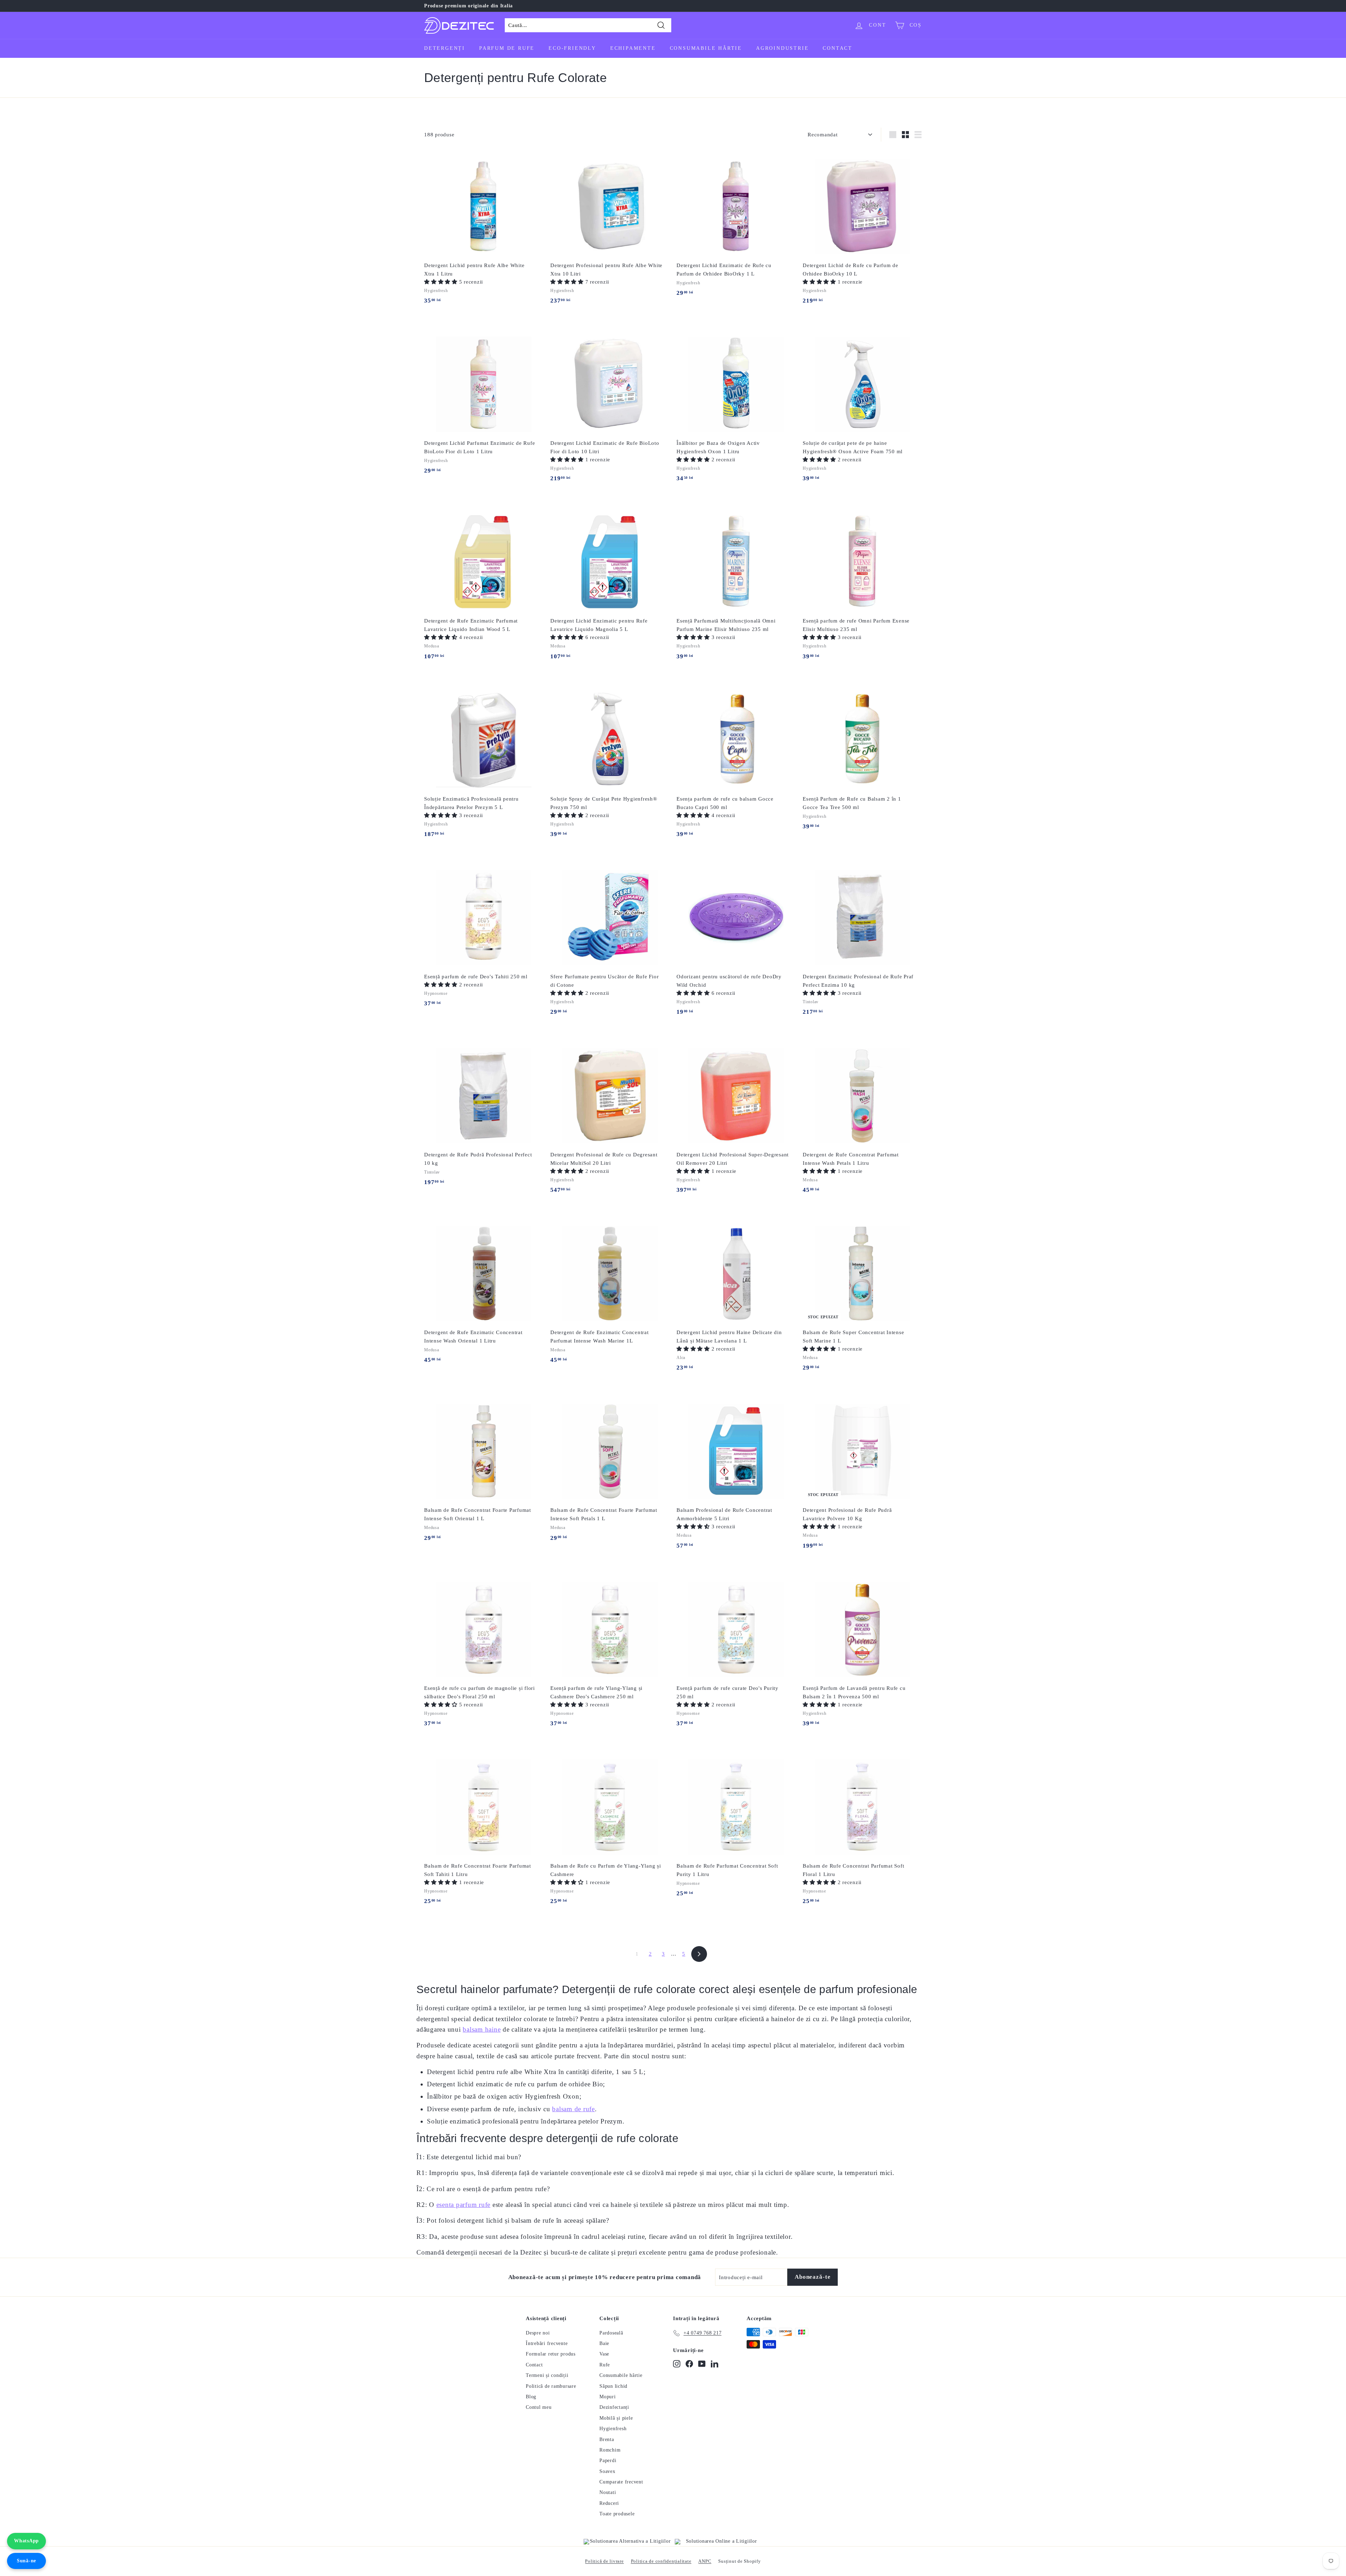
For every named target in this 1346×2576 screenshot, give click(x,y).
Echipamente (633, 48)
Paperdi (608, 2461)
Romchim (610, 2450)
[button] (442, 282)
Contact (838, 48)
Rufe (605, 2365)
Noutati (608, 2492)
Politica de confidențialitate (661, 2561)
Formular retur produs (551, 2354)
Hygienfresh (613, 2429)
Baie (604, 2343)
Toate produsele (617, 2514)
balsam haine (482, 2029)
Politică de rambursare (551, 2386)
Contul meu (539, 2407)
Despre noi (538, 2333)
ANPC (705, 2561)
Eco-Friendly (572, 48)
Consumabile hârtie (706, 48)
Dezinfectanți (614, 2407)
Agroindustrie (782, 48)
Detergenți (445, 48)
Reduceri (609, 2503)
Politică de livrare (604, 2561)
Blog (531, 2397)
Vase (604, 2354)
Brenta (607, 2439)
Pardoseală (611, 2333)
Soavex (607, 2471)
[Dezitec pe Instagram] (677, 2364)
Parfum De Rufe (507, 48)
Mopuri (608, 2397)
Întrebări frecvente (547, 2343)
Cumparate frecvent (621, 2482)
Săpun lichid (613, 2386)
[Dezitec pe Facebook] (689, 2364)
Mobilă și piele (616, 2418)
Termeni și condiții (547, 2375)
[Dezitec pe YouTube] (702, 2364)
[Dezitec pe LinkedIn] (715, 2364)
